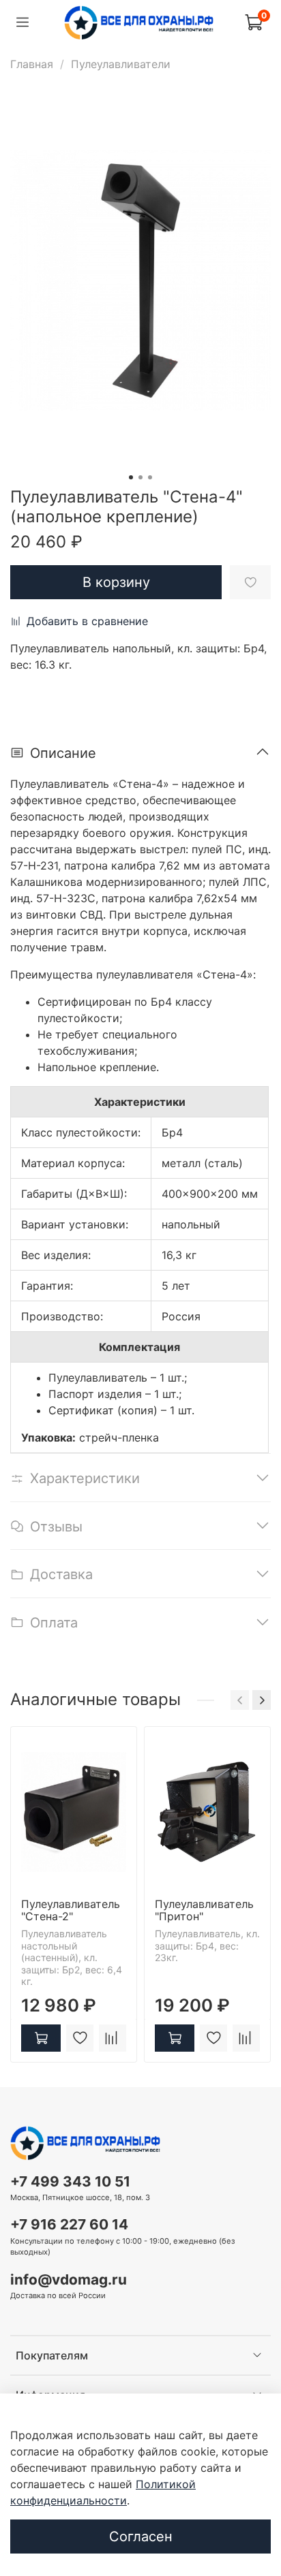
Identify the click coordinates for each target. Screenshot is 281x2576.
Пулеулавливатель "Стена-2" (71, 1910)
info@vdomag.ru (69, 2279)
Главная (32, 64)
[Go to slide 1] (131, 477)
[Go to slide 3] (150, 477)
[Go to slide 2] (140, 477)
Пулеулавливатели (121, 64)
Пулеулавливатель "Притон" (204, 1910)
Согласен (141, 2537)
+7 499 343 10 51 (70, 2181)
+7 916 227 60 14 (69, 2224)
